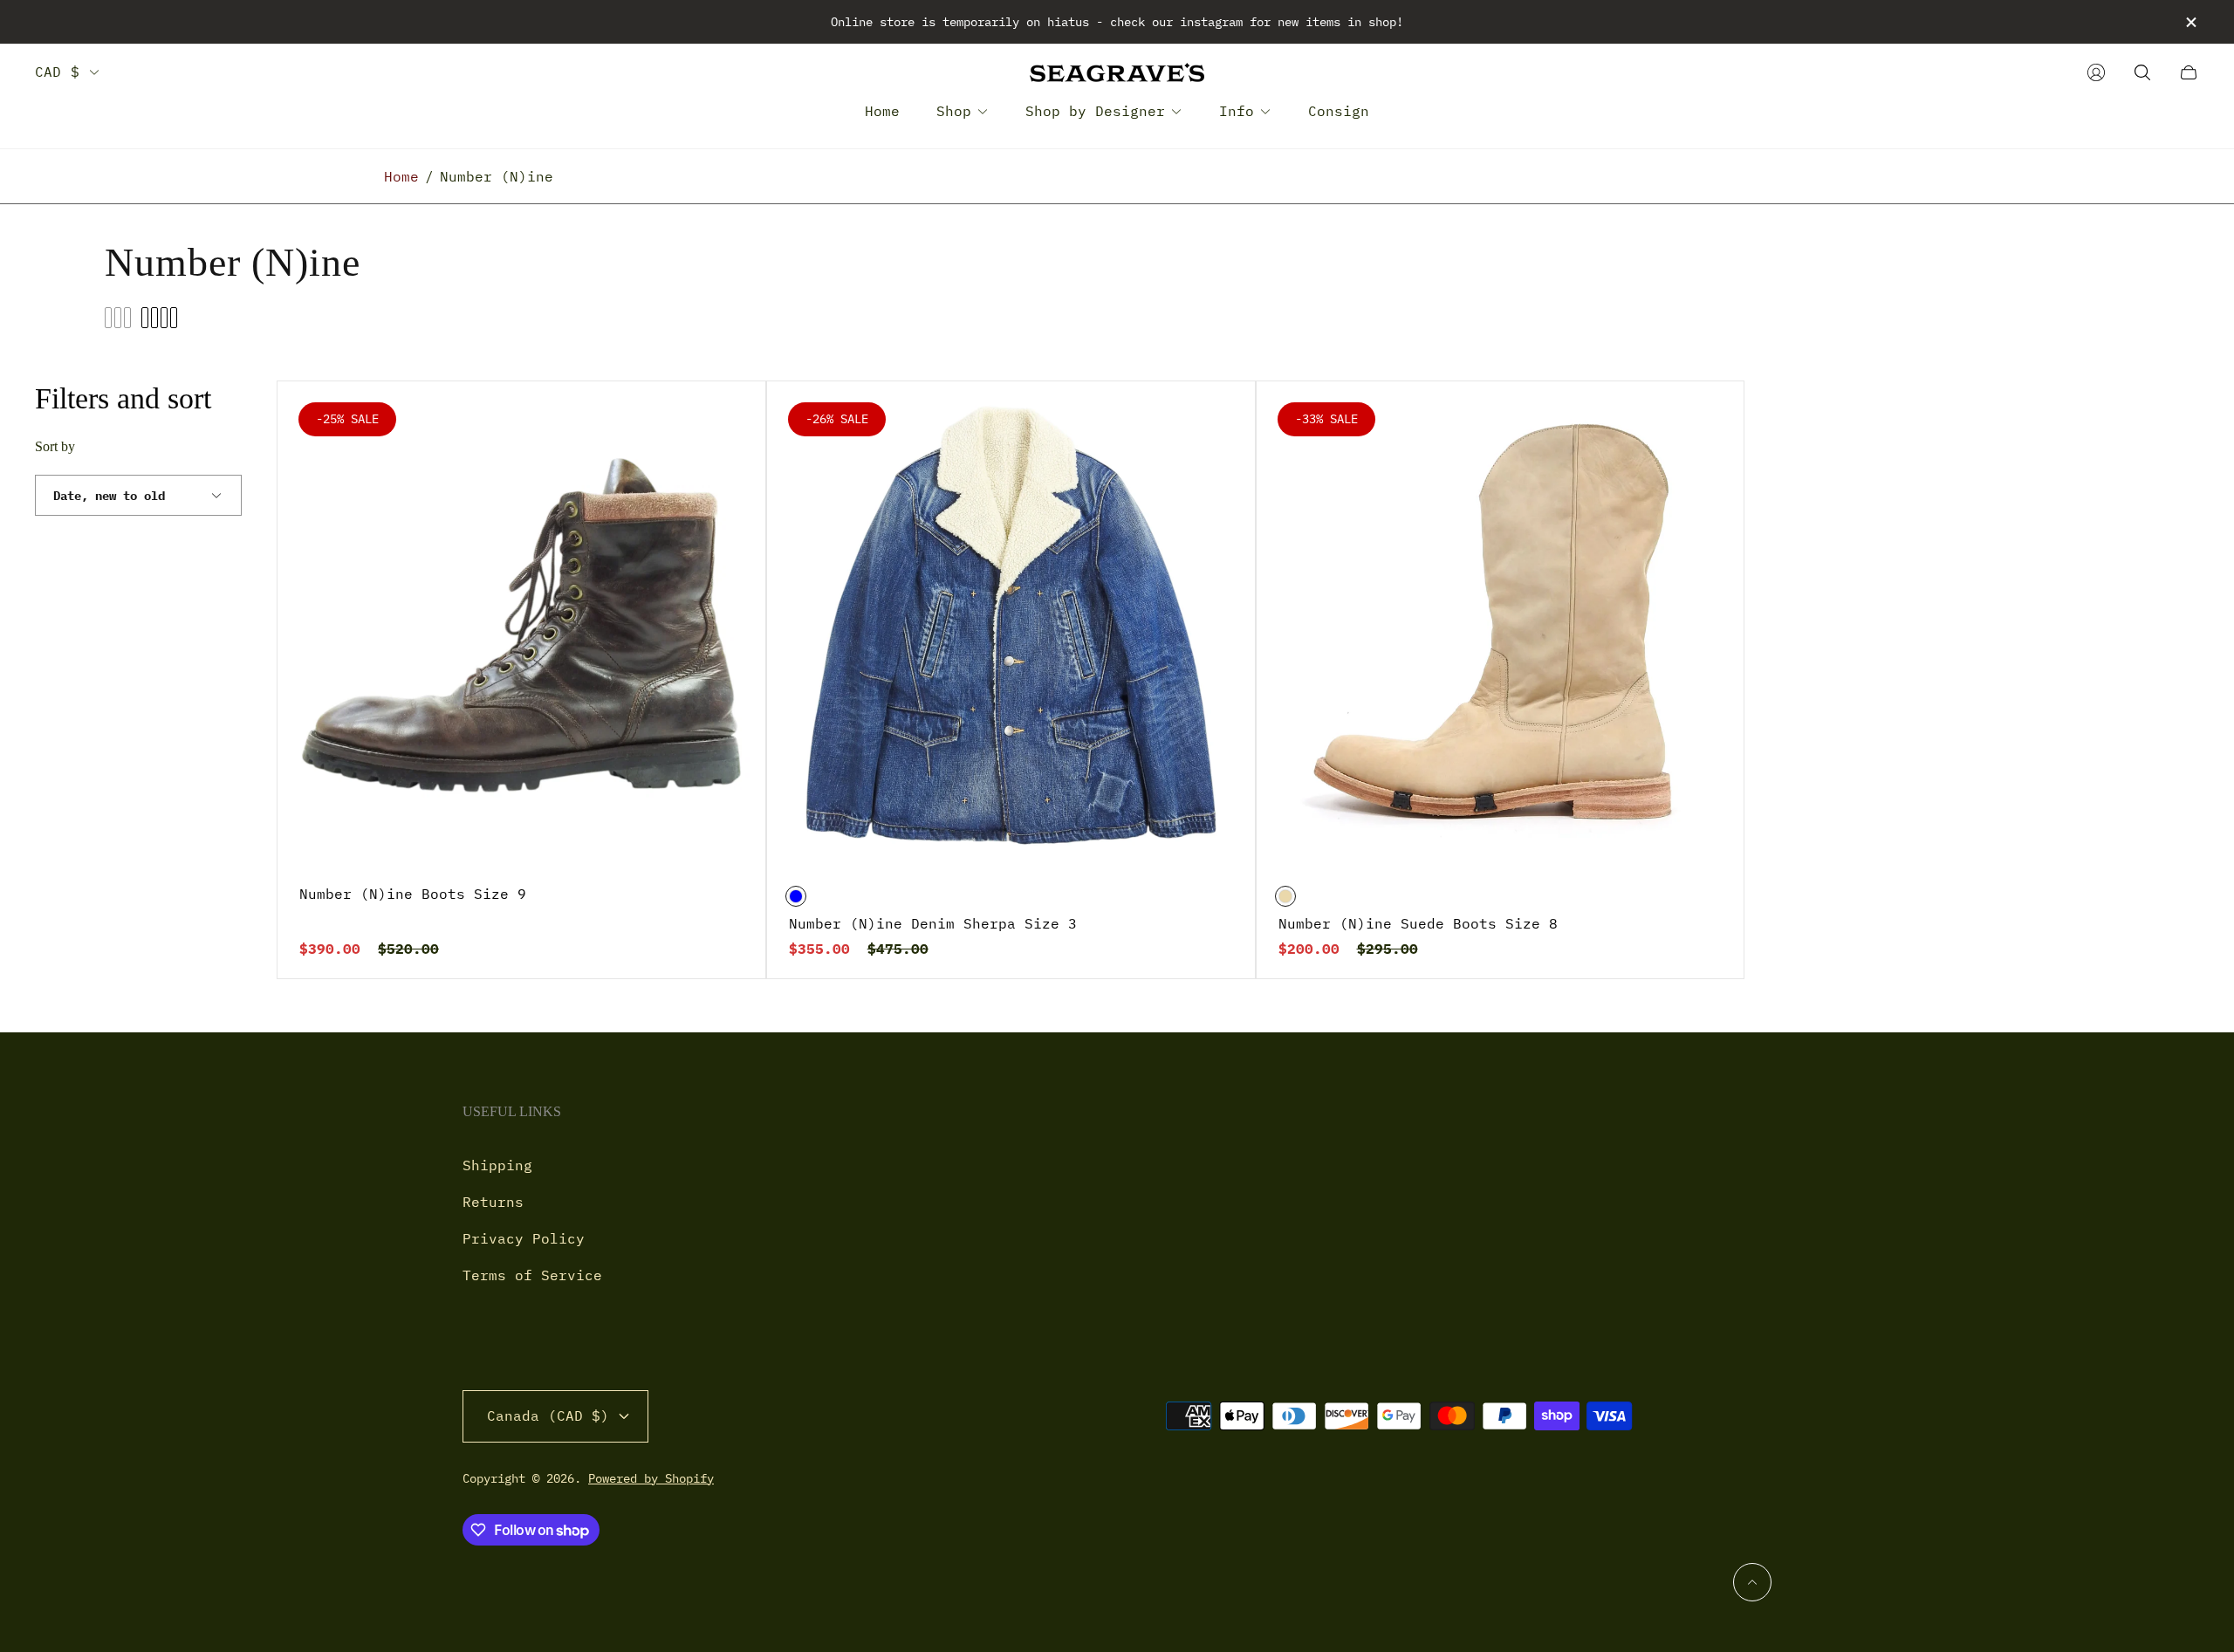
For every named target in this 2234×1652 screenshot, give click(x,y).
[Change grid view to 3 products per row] (118, 318)
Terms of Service (532, 1275)
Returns (493, 1202)
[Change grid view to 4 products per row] (159, 318)
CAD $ (57, 72)
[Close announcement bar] (2190, 22)
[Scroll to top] (1752, 1582)
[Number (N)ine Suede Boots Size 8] (1501, 625)
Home (401, 176)
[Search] (2142, 72)
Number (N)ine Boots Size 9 (413, 894)
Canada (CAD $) (548, 1416)
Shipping (497, 1165)
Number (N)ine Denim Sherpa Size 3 (933, 923)
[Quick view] (725, 422)
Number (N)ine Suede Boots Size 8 (1418, 923)
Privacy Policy (524, 1238)
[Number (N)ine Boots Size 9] (521, 625)
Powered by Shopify (651, 1478)
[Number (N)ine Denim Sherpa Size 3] (1011, 625)
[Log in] (2096, 72)
